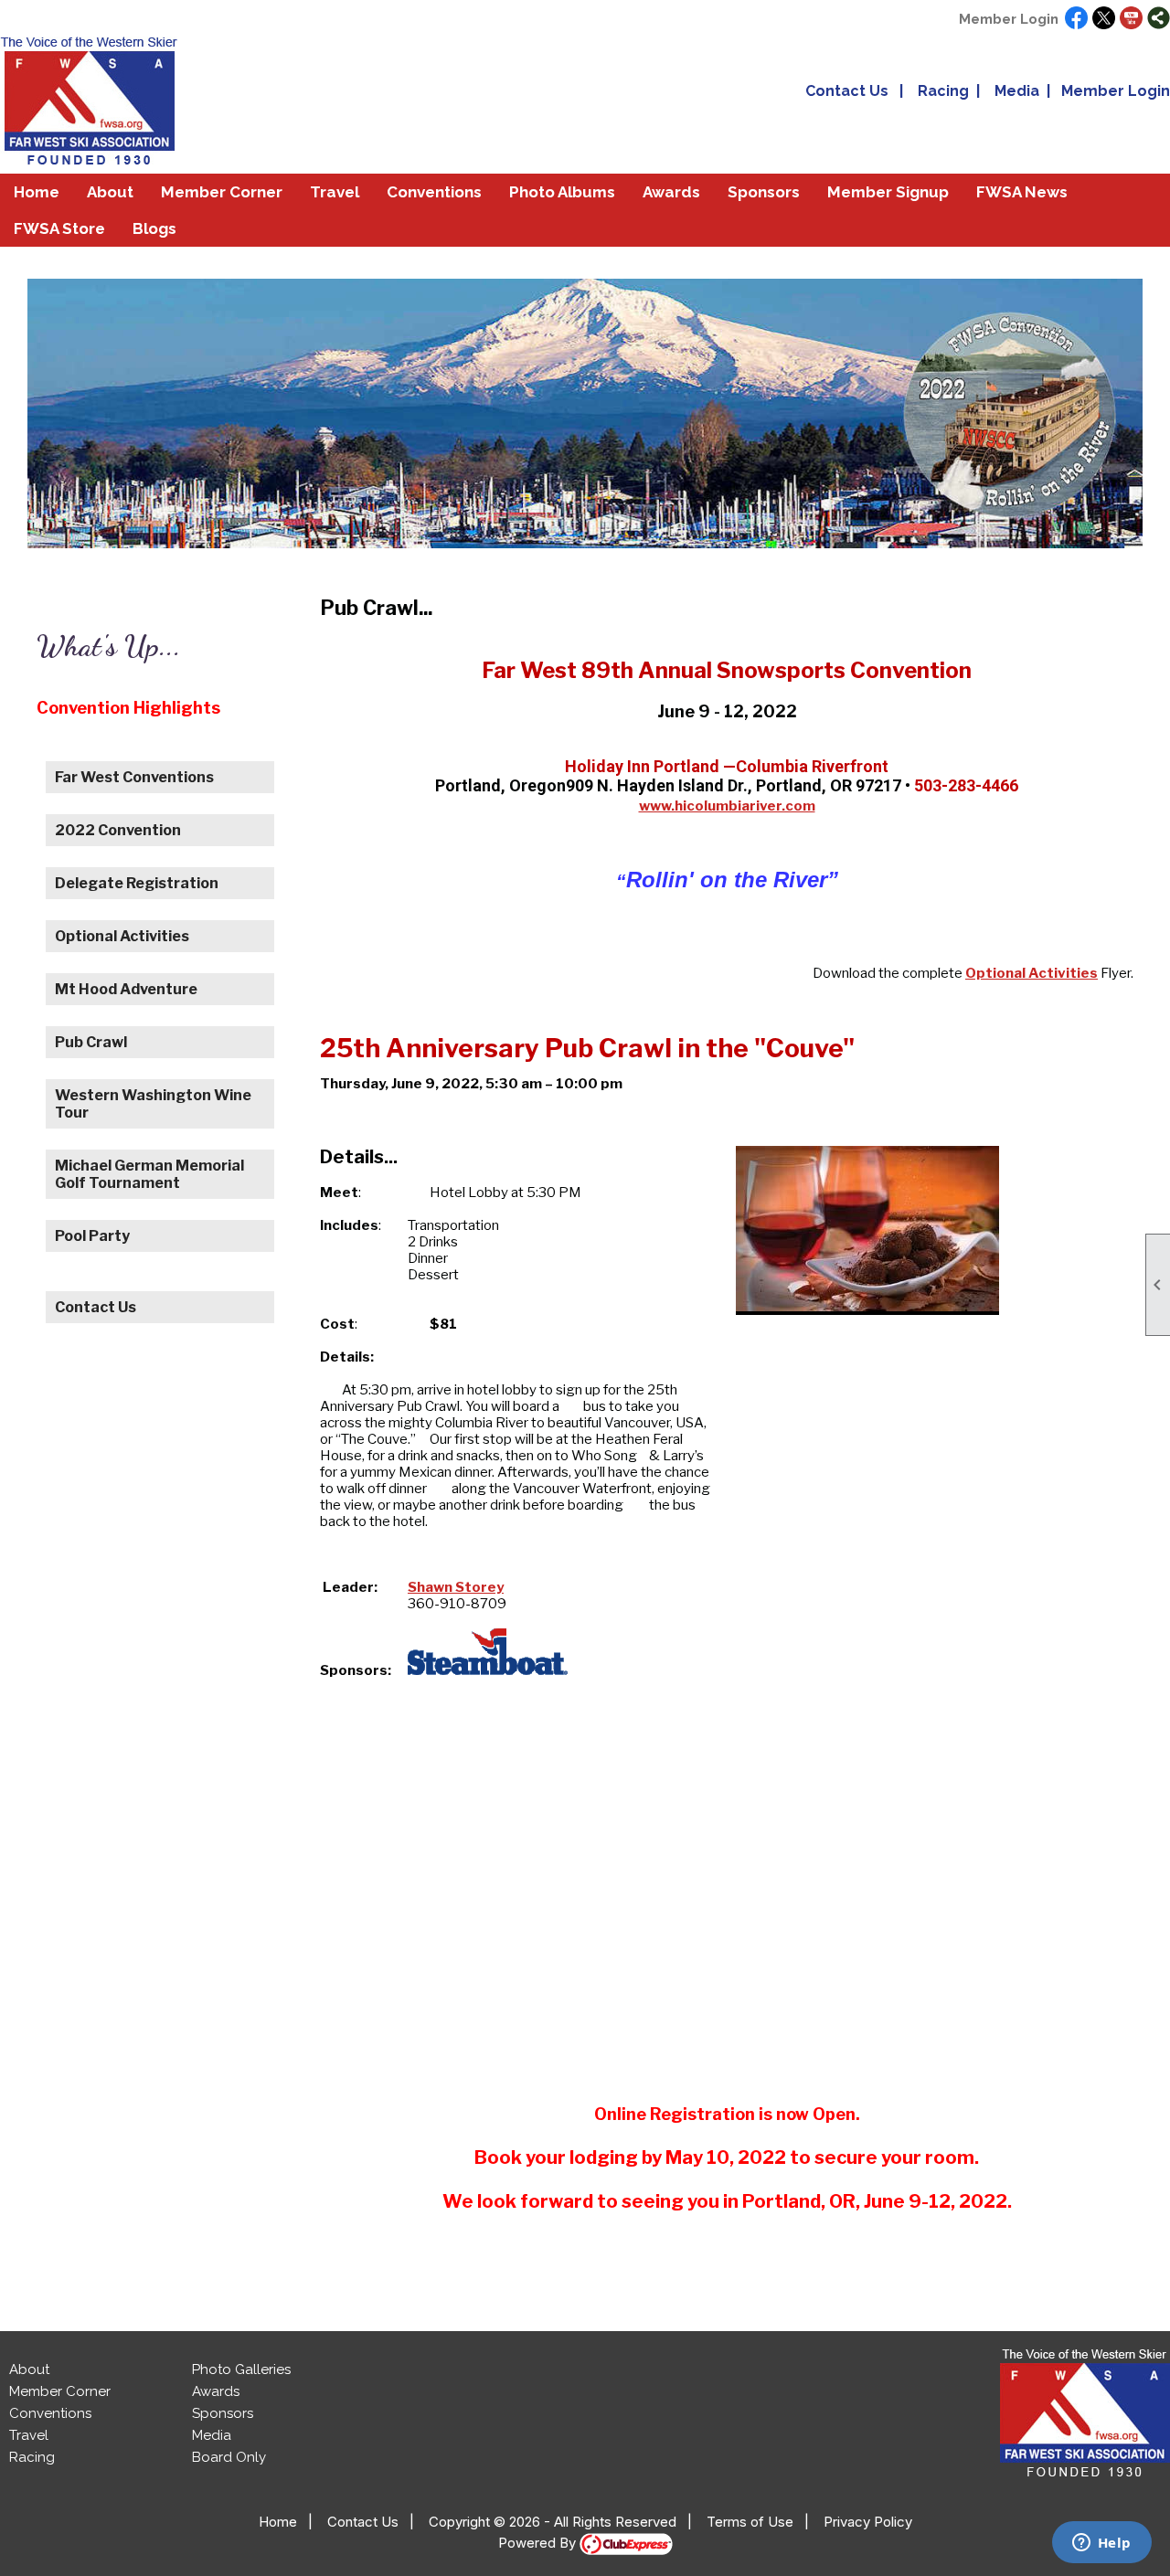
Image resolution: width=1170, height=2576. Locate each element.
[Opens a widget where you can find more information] (1101, 2544)
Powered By (539, 2543)
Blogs (154, 228)
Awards (216, 2391)
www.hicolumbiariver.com (727, 806)
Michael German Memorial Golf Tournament (149, 1174)
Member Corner (60, 2391)
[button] (110, 192)
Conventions (434, 192)
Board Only (229, 2457)
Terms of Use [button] (750, 2522)
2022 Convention (118, 830)
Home (37, 192)
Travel (29, 2435)
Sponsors (764, 192)
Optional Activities (122, 936)
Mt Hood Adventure (126, 989)
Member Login (1009, 19)
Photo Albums (562, 192)
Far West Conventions (134, 777)
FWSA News (1022, 192)
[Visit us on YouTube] (1131, 19)
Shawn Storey (456, 1587)
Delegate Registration (137, 883)
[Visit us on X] (1104, 19)
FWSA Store (59, 228)
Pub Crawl (91, 1042)
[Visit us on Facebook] (1076, 19)
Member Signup (888, 192)
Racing (943, 91)
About (29, 2369)
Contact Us (847, 91)
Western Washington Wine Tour (153, 1104)
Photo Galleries (241, 2369)
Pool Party (92, 1236)
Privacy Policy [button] (868, 2522)
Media (1017, 91)
